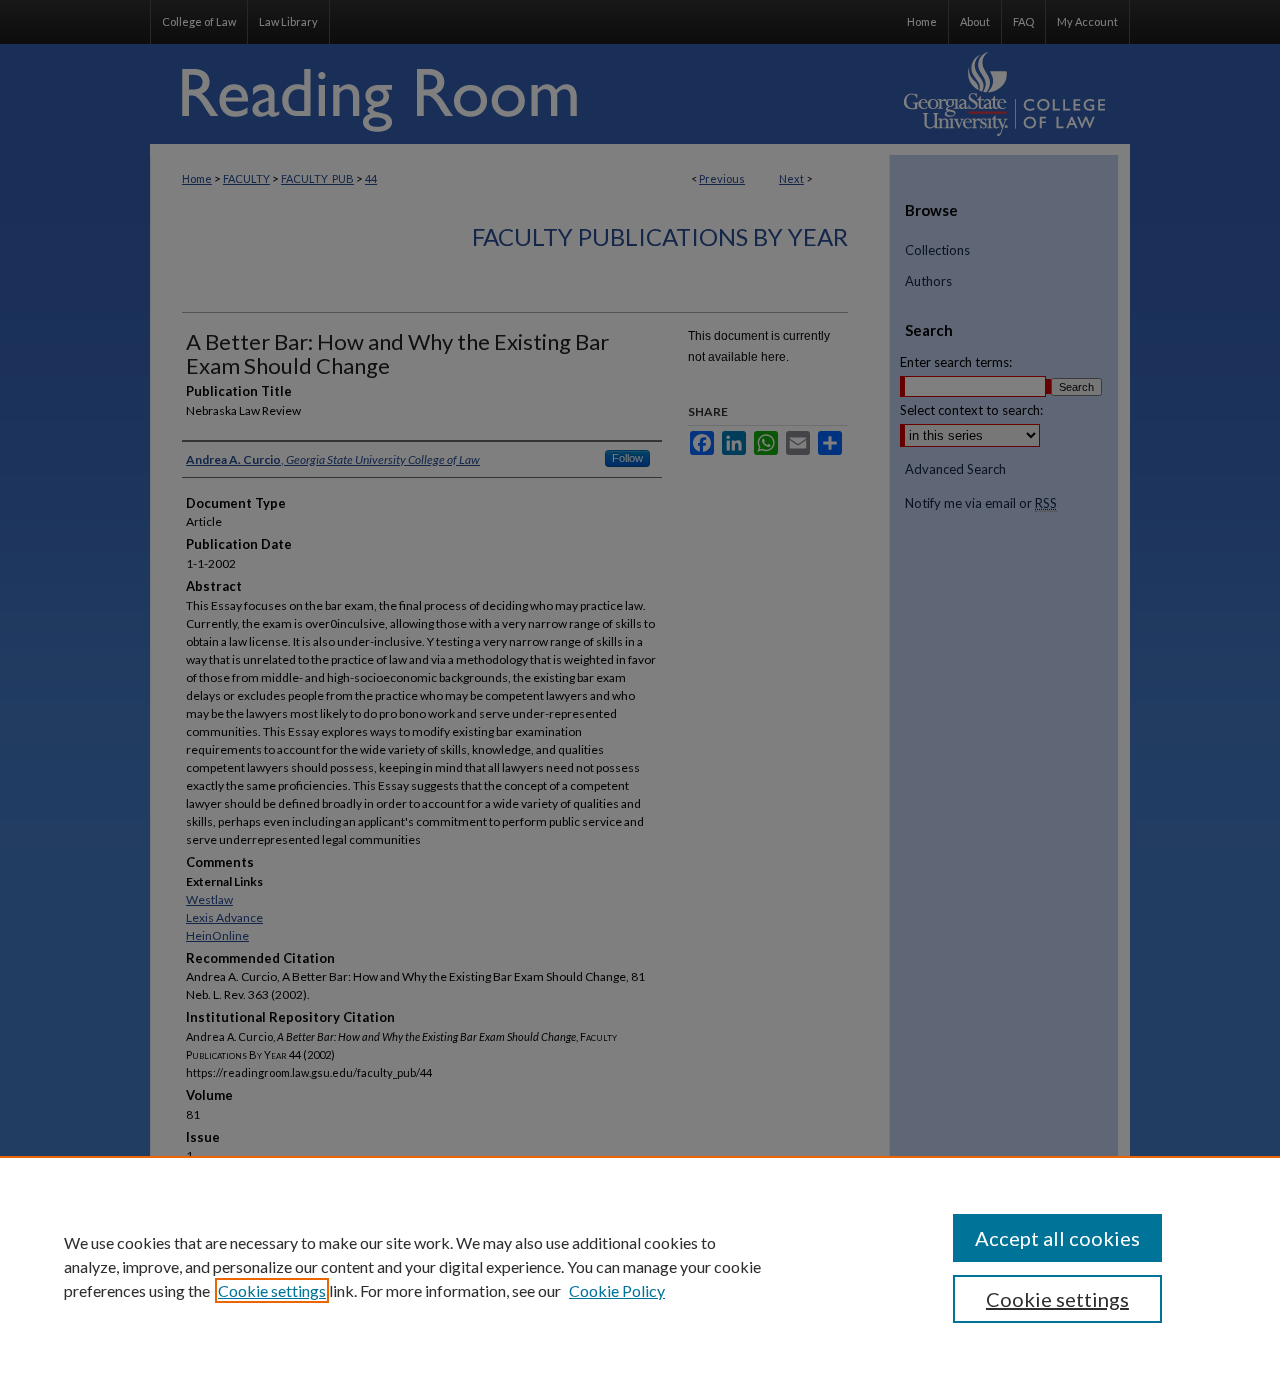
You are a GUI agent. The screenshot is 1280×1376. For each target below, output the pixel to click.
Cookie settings (272, 1290)
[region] (640, 1266)
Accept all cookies (1057, 1238)
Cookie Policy (617, 1290)
